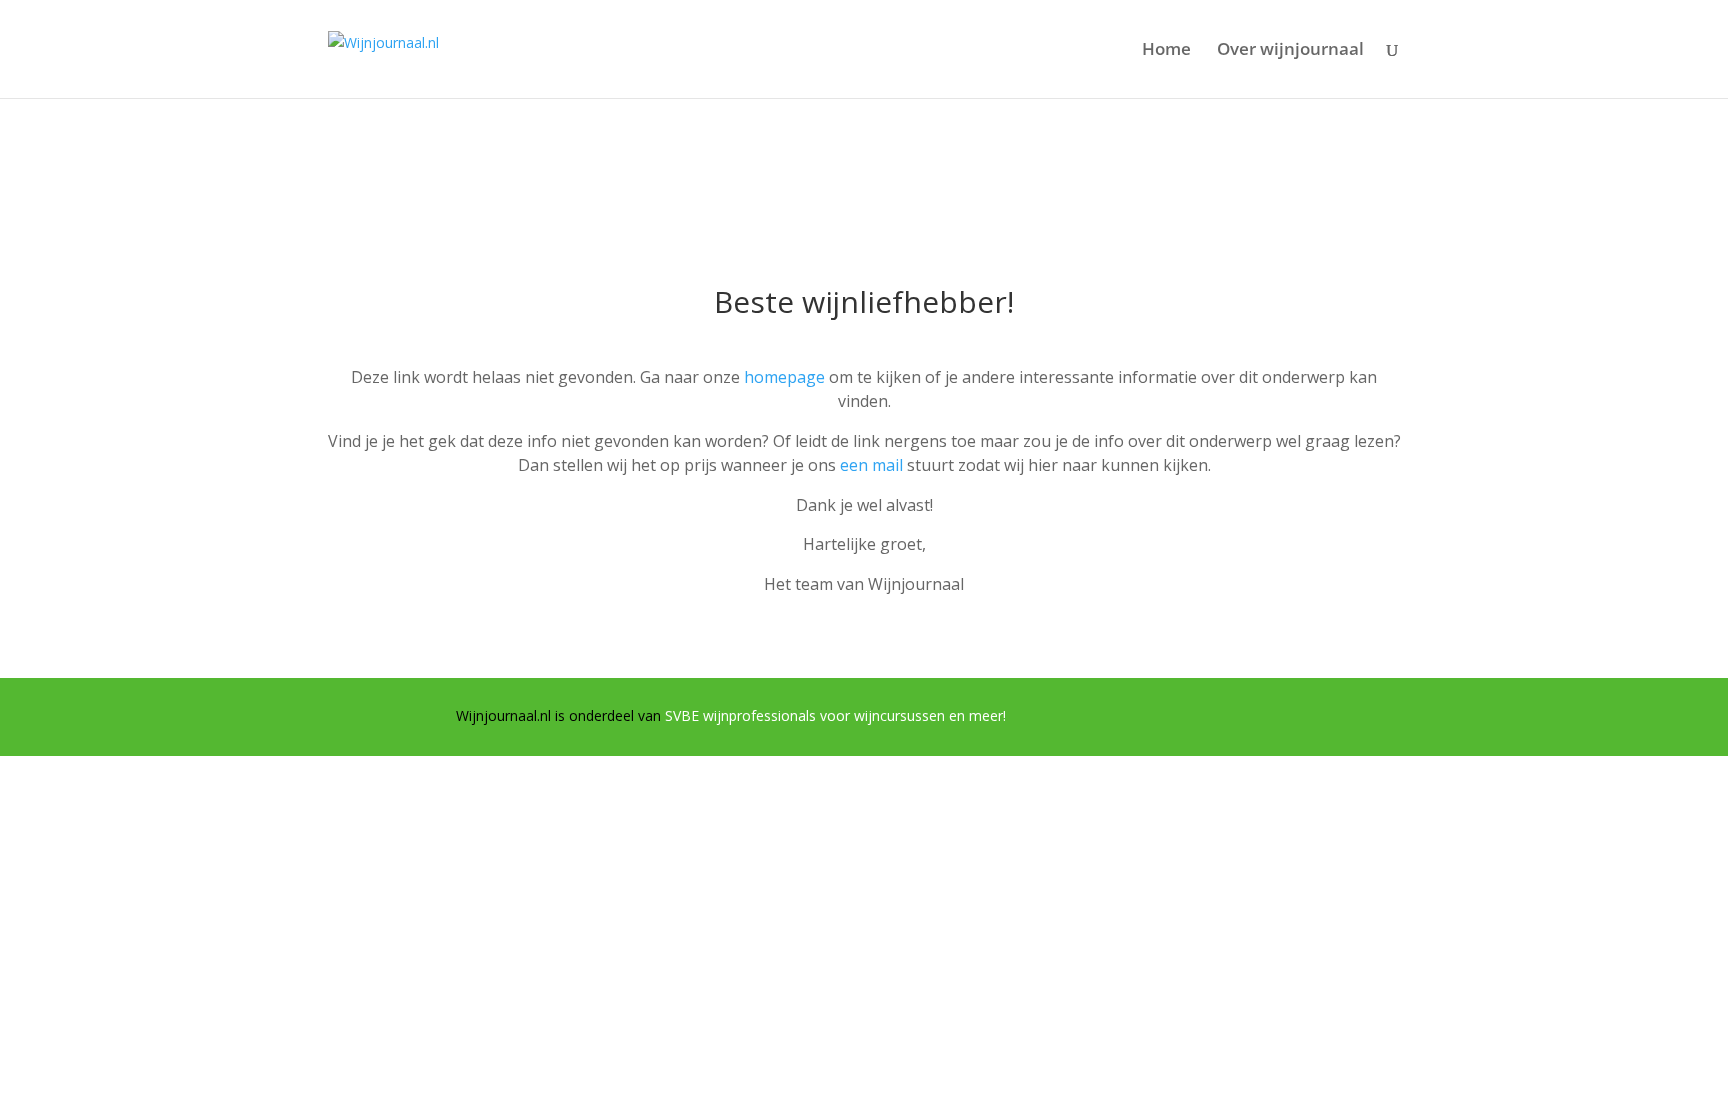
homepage (784, 377)
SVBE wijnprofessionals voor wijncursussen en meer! (835, 715)
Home (1166, 51)
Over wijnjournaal (1290, 51)
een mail (871, 465)
